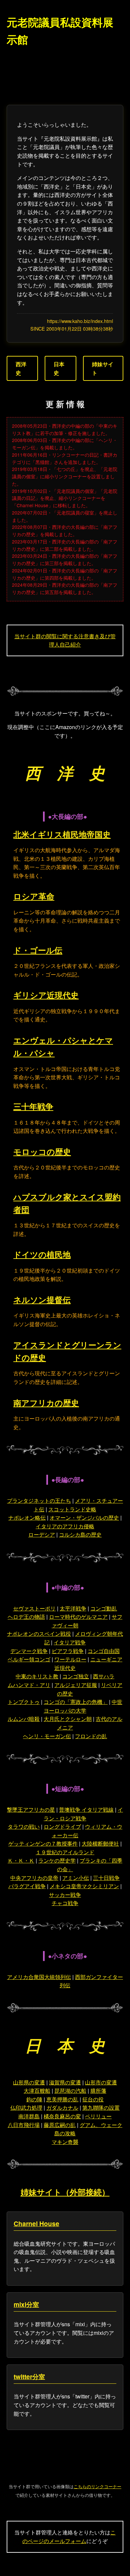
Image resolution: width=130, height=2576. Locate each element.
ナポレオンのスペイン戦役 (39, 1634)
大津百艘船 (37, 2091)
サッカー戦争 (65, 1895)
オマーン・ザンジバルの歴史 (84, 1517)
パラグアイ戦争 (27, 1886)
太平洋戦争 (73, 1608)
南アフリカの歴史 (46, 1403)
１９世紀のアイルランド (65, 1852)
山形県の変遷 (29, 2082)
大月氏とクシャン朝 (68, 1719)
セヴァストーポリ (34, 1608)
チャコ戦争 (65, 1903)
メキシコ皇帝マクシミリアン (84, 1886)
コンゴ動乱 (104, 1608)
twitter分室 (29, 2376)
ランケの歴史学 (57, 1860)
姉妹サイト (103, 368)
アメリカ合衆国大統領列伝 (39, 1977)
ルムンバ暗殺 (24, 1719)
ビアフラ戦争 (68, 1651)
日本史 (59, 368)
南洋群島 (29, 2116)
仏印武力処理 (26, 2108)
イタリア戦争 (70, 1642)
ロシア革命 (34, 896)
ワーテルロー (70, 1659)
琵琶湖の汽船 (70, 2091)
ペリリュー (98, 2116)
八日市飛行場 (24, 2125)
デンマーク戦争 (29, 1651)
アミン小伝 (76, 1878)
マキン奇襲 (65, 2142)
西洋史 (21, 368)
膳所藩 (98, 2091)
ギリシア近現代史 (46, 995)
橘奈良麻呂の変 (62, 2116)
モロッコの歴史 (42, 1151)
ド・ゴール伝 (38, 950)
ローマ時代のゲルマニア (78, 1617)
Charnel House (36, 2223)
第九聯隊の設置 (101, 2108)
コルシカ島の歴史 (80, 1534)
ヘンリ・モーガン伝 (47, 1736)
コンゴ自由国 (104, 1651)
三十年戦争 (33, 1106)
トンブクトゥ (24, 1702)
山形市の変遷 (101, 2082)
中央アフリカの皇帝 (34, 1878)
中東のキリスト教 (37, 1676)
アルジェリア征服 (76, 1685)
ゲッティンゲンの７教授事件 (43, 1843)
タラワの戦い (24, 1826)
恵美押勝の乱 (62, 2099)
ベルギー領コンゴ (29, 1659)
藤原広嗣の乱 (60, 2125)
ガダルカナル (62, 2108)
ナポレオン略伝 (27, 1517)
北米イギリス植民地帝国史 (62, 834)
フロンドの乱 (91, 1736)
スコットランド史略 (72, 1509)
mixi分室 (26, 2304)
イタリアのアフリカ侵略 (65, 1526)
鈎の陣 (34, 2099)
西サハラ (104, 1676)
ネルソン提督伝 (42, 1299)
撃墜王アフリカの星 (31, 1810)
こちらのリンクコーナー (97, 2486)
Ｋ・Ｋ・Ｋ (21, 1860)
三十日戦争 (106, 1878)
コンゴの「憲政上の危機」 (76, 1702)
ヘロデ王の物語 (26, 1617)
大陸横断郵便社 (100, 1843)
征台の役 (93, 2099)
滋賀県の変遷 (65, 2082)
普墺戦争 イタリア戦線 (86, 1810)
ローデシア (42, 1534)
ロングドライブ (62, 1826)
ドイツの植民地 (42, 1254)
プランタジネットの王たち (39, 1501)
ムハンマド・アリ (29, 1685)
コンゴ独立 (76, 1676)
